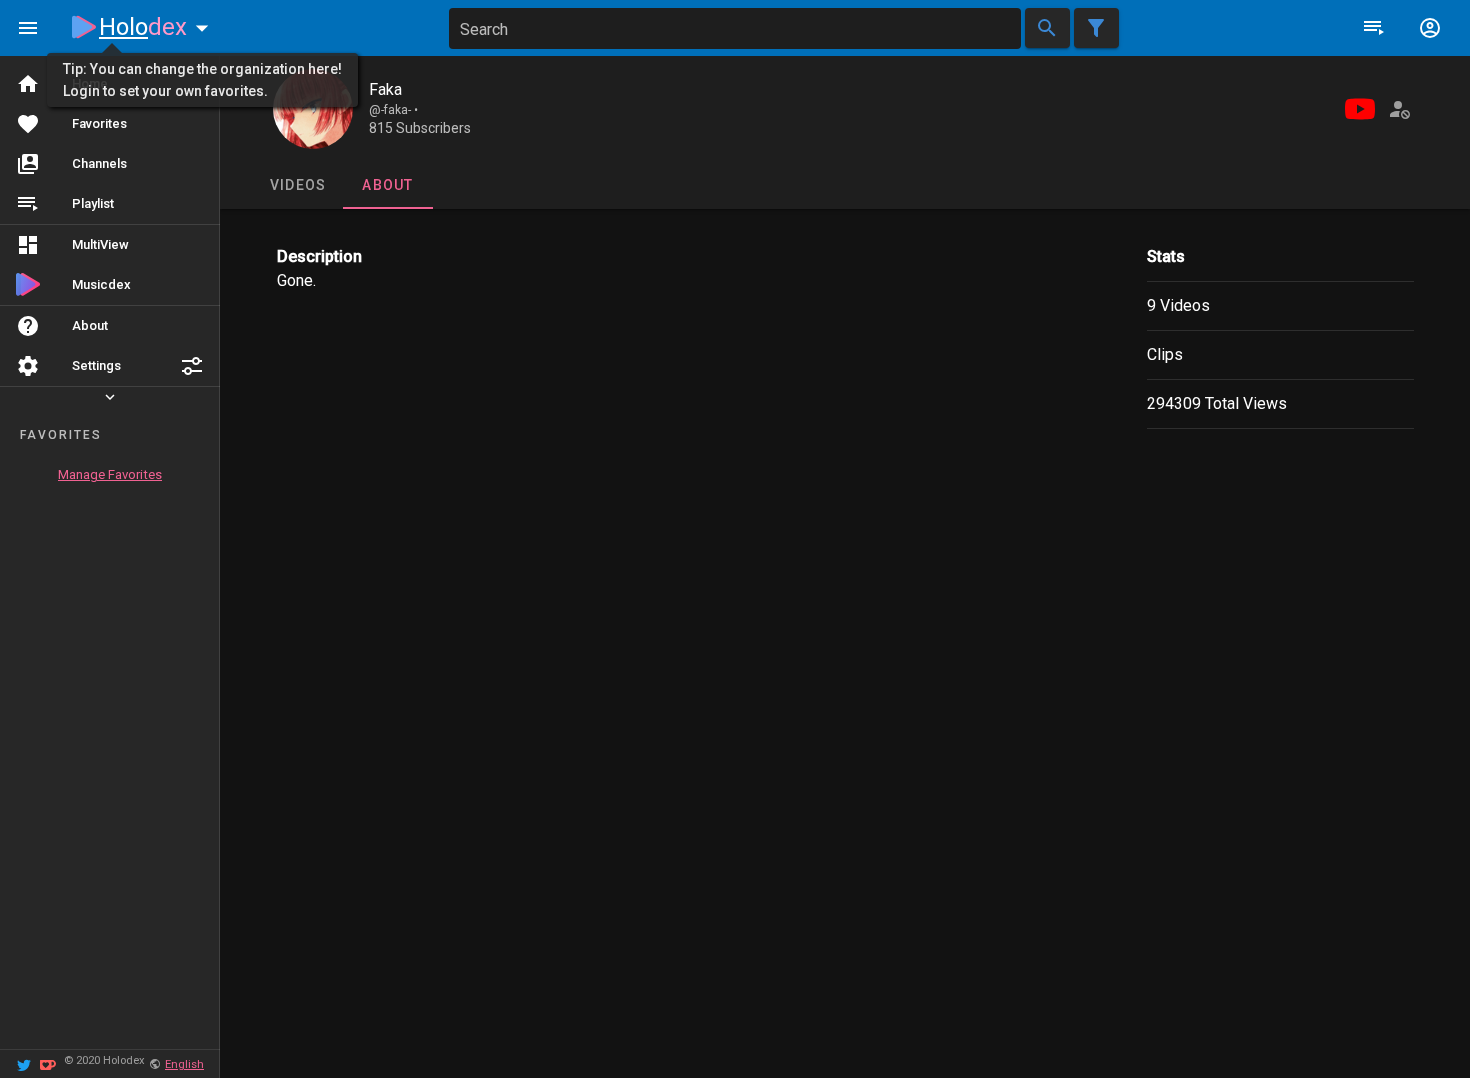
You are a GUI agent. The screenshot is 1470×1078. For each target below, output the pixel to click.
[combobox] (735, 28)
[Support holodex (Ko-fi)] (48, 1063)
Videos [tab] (297, 185)
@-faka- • (393, 110)
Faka (385, 89)
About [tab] (387, 185)
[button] (192, 366)
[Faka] (313, 109)
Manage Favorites (110, 474)
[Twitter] (24, 1063)
